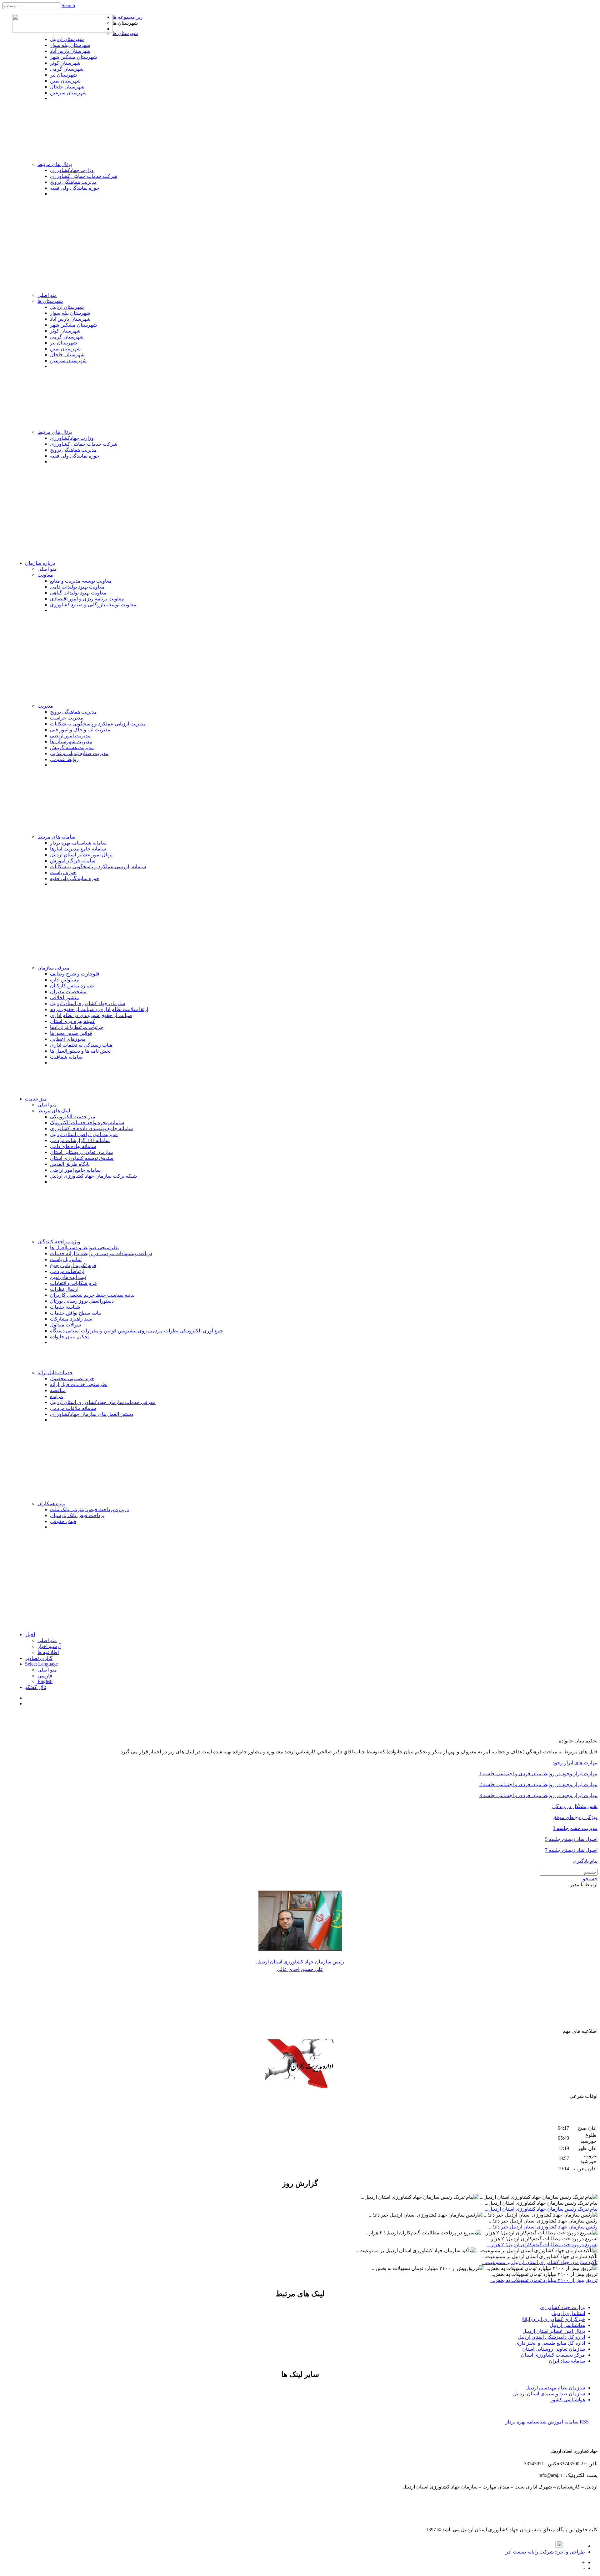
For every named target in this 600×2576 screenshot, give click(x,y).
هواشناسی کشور (568, 2400)
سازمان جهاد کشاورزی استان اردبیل (87, 1003)
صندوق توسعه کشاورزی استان (82, 1158)
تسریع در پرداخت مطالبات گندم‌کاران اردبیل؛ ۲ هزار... (542, 2245)
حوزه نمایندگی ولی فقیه (75, 188)
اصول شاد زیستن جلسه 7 (571, 1850)
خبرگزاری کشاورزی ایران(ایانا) (553, 2319)
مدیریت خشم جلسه (576, 1828)
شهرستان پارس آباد (70, 51)
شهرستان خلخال (67, 87)
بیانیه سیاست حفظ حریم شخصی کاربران (92, 1295)
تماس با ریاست (66, 1259)
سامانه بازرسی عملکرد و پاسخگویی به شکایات (98, 867)
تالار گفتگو (36, 1687)
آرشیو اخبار (49, 1646)
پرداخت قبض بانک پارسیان (77, 1515)
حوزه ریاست (63, 872)
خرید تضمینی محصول (72, 1378)
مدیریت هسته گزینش (72, 747)
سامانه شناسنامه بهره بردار (78, 843)
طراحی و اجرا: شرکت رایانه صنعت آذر (545, 2552)
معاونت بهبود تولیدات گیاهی (78, 593)
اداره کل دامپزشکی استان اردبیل (551, 2337)
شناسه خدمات (65, 1307)
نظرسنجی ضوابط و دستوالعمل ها (84, 1248)
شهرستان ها (125, 33)
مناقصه (58, 1390)
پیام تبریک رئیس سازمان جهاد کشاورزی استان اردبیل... (541, 2209)
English (45, 1681)
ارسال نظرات (64, 1289)
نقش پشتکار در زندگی (575, 1806)
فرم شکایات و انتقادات (73, 1283)
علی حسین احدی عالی (300, 1969)
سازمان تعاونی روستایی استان (81, 1152)
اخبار (30, 1634)
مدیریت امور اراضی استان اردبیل (84, 1134)
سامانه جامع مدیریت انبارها (78, 849)
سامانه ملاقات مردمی (73, 1408)
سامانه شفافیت (66, 1057)
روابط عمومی (64, 759)
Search (68, 5)
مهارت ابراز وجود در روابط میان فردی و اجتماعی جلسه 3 (538, 1795)
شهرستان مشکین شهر (73, 57)
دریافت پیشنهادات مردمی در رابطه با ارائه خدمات (101, 1253)
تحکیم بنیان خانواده (69, 1337)
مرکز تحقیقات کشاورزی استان (553, 2355)
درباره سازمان (40, 563)
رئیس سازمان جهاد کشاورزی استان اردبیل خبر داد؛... (543, 2227)
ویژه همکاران (51, 1504)
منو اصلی (47, 295)
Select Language (41, 1664)
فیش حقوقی (63, 1521)
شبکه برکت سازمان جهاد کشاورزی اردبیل (93, 1176)
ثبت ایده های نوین (68, 1277)
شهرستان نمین (65, 81)
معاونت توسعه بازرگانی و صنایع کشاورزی (93, 605)
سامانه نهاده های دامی (73, 1146)
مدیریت (45, 706)
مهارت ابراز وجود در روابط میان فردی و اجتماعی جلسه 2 (538, 1784)
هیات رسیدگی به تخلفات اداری (81, 1045)
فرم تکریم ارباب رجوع (73, 1265)
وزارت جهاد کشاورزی (562, 2307)
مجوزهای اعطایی (68, 1039)
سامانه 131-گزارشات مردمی (80, 1140)
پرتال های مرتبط (55, 164)
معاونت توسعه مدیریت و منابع (81, 581)
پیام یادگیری (585, 1861)
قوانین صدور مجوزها (71, 1033)
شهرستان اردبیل (67, 39)
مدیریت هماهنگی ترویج (73, 182)
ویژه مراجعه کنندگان (59, 1242)
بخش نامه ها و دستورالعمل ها (80, 1051)
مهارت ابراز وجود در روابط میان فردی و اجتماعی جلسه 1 (538, 1774)
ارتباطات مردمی (67, 1271)
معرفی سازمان (54, 968)
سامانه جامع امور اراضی (75, 1170)
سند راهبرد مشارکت (71, 1319)
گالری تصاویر (39, 1658)
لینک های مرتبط (54, 1111)
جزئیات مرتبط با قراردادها (77, 1027)
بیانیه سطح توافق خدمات (76, 1313)
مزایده (57, 1396)
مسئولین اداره (65, 980)
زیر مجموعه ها (128, 17)
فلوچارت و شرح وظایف (75, 974)
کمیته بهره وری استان (72, 1021)
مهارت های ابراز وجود (575, 1763)
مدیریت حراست (67, 718)
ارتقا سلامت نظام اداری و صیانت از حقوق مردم (99, 1009)
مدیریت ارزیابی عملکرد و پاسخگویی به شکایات (98, 724)
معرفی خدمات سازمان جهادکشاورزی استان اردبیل (103, 1402)
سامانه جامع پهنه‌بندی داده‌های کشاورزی (91, 1128)
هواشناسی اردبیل (567, 2325)
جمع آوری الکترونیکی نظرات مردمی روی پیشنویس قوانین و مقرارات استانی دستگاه (137, 1331)
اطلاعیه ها (48, 1652)
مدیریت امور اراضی (70, 736)
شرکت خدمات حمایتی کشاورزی (84, 176)
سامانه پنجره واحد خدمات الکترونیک (87, 1123)
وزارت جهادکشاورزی (72, 170)
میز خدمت (36, 1099)
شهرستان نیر (63, 75)
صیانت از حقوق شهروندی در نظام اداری (91, 1015)
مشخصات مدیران (68, 992)
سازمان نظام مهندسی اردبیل (555, 2388)
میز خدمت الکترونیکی (73, 1117)
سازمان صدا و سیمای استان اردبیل (549, 2394)
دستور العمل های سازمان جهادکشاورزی (92, 1414)
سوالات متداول (65, 1325)
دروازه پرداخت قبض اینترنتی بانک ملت (89, 1509)
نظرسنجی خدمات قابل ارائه (79, 1384)
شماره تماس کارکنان (72, 986)
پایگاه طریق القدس (70, 1164)
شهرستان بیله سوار (70, 45)
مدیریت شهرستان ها (71, 742)
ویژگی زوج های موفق (575, 1817)
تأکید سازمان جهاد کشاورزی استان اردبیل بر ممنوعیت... (540, 2262)
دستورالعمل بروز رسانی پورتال (82, 1301)
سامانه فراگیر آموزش (73, 861)
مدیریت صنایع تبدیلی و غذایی (79, 753)
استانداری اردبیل (568, 2313)
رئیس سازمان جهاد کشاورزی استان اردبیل (300, 1962)
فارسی (45, 1676)
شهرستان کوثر (65, 63)
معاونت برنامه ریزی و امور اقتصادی (87, 599)
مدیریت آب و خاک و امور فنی (80, 730)
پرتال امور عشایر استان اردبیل (81, 855)
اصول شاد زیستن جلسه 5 (571, 1839)
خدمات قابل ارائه (55, 1373)
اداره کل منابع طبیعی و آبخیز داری (550, 2343)
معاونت (45, 575)
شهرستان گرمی (67, 69)
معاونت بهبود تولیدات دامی (77, 587)
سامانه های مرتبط (56, 837)
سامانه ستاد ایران (567, 2361)
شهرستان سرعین (68, 93)
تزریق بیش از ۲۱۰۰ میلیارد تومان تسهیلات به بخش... (544, 2280)
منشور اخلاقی (65, 997)
